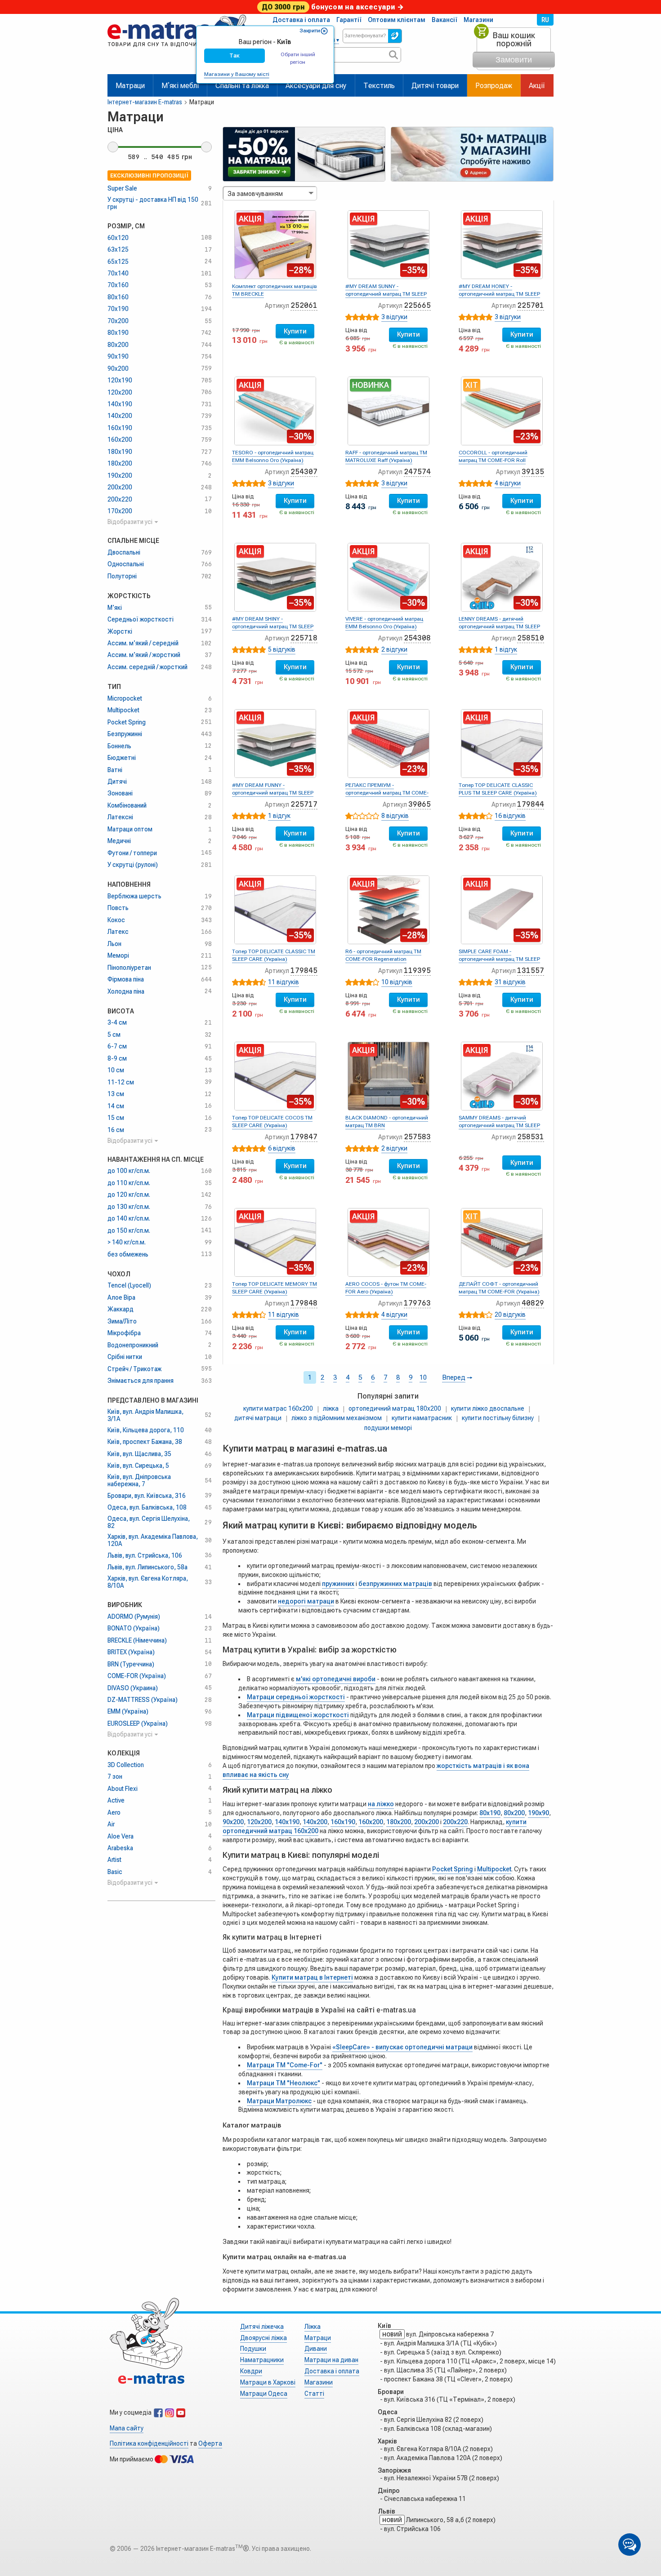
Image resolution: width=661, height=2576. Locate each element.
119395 (417, 970)
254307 (304, 472)
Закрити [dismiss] (310, 31)
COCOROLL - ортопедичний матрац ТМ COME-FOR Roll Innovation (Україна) (493, 460)
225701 (531, 305)
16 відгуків (510, 816)
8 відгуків (395, 816)
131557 (531, 970)
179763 (417, 1303)
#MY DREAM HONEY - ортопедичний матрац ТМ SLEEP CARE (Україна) (499, 294)
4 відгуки (508, 483)
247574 (417, 472)
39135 (533, 472)
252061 (304, 305)
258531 (531, 1137)
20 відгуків (510, 1315)
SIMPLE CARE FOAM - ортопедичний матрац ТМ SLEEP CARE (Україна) (499, 959)
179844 (531, 804)
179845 (304, 970)
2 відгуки (394, 649)
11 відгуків (284, 982)
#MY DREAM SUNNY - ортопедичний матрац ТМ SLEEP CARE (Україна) (386, 294)
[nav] (177, 51)
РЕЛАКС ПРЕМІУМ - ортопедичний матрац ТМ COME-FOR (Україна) (387, 793)
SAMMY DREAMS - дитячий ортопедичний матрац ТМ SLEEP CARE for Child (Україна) (499, 1125)
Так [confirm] (234, 56)
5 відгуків (282, 649)
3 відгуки (394, 317)
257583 (417, 1137)
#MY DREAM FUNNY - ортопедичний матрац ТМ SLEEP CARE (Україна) (273, 793)
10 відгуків (397, 982)
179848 (304, 1303)
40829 (533, 1303)
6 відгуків (282, 1148)
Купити (295, 331)
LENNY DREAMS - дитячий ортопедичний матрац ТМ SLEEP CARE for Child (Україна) (499, 626)
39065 (420, 804)
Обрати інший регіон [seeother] (298, 58)
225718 (304, 638)
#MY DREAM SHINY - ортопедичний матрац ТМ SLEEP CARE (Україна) (273, 626)
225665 (417, 305)
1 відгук (506, 649)
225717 (304, 804)
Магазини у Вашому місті (237, 74)
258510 (531, 638)
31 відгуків (510, 982)
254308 (417, 638)
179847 (304, 1137)
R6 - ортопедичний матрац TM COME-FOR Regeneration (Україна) (383, 959)
